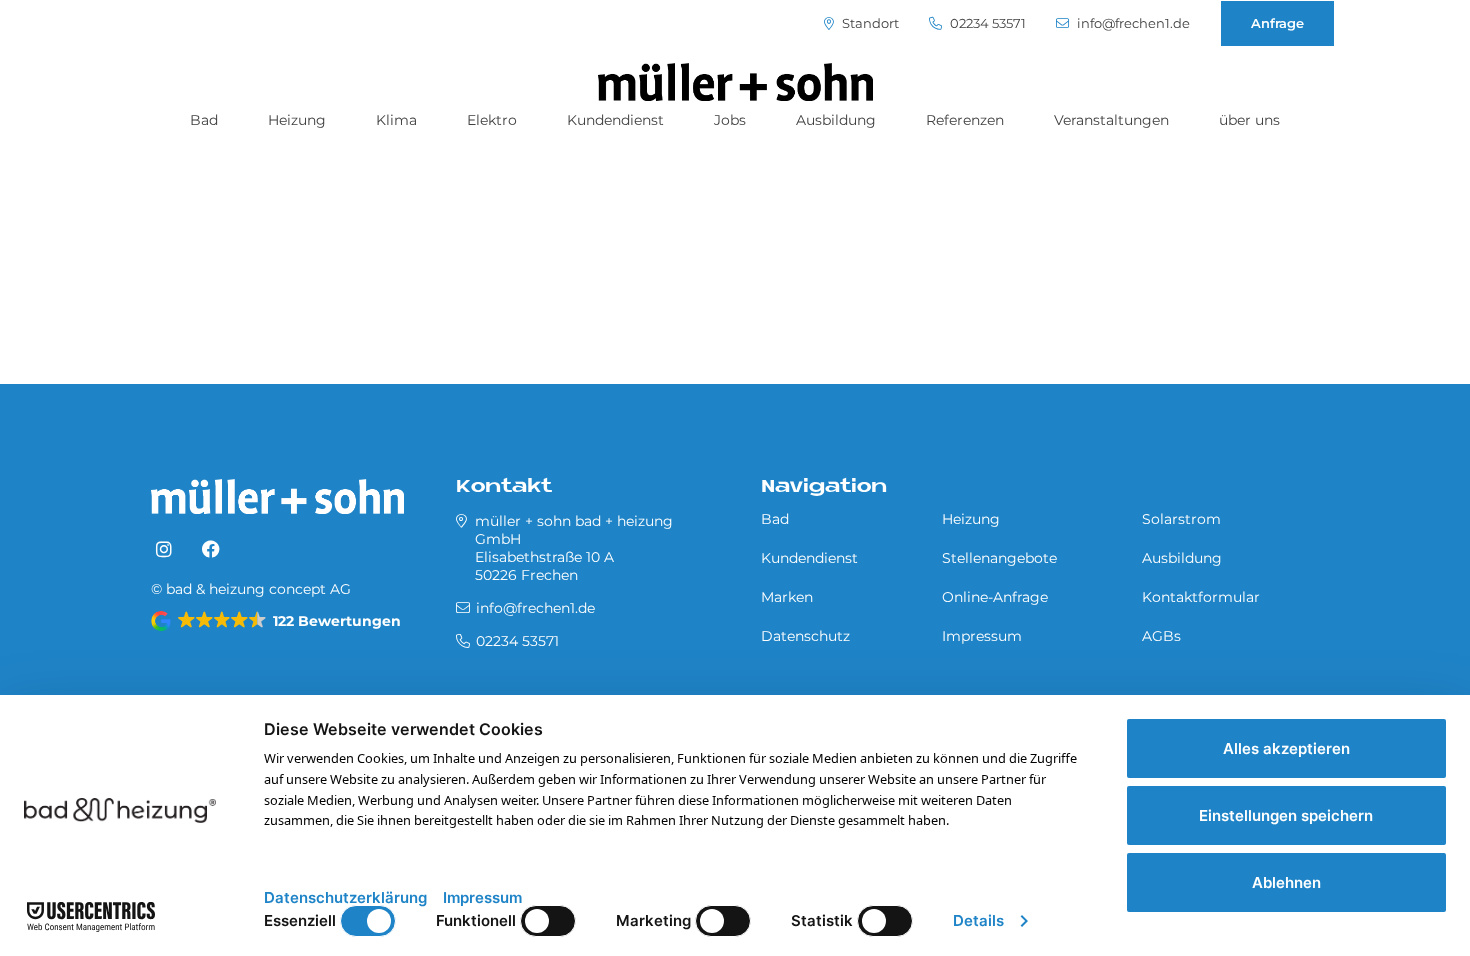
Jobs (730, 120)
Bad (204, 120)
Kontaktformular (1201, 597)
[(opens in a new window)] (164, 550)
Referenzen (965, 120)
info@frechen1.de (1132, 23)
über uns (1249, 120)
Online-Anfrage (995, 597)
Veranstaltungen (1111, 120)
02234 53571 (986, 23)
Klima (396, 120)
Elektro (492, 120)
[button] (277, 621)
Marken (787, 597)
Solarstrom (1181, 519)
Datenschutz (805, 636)
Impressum (982, 636)
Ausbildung (836, 120)
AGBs (1161, 636)
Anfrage (1277, 23)
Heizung (297, 120)
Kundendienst (615, 120)
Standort (869, 23)
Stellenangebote (999, 558)
